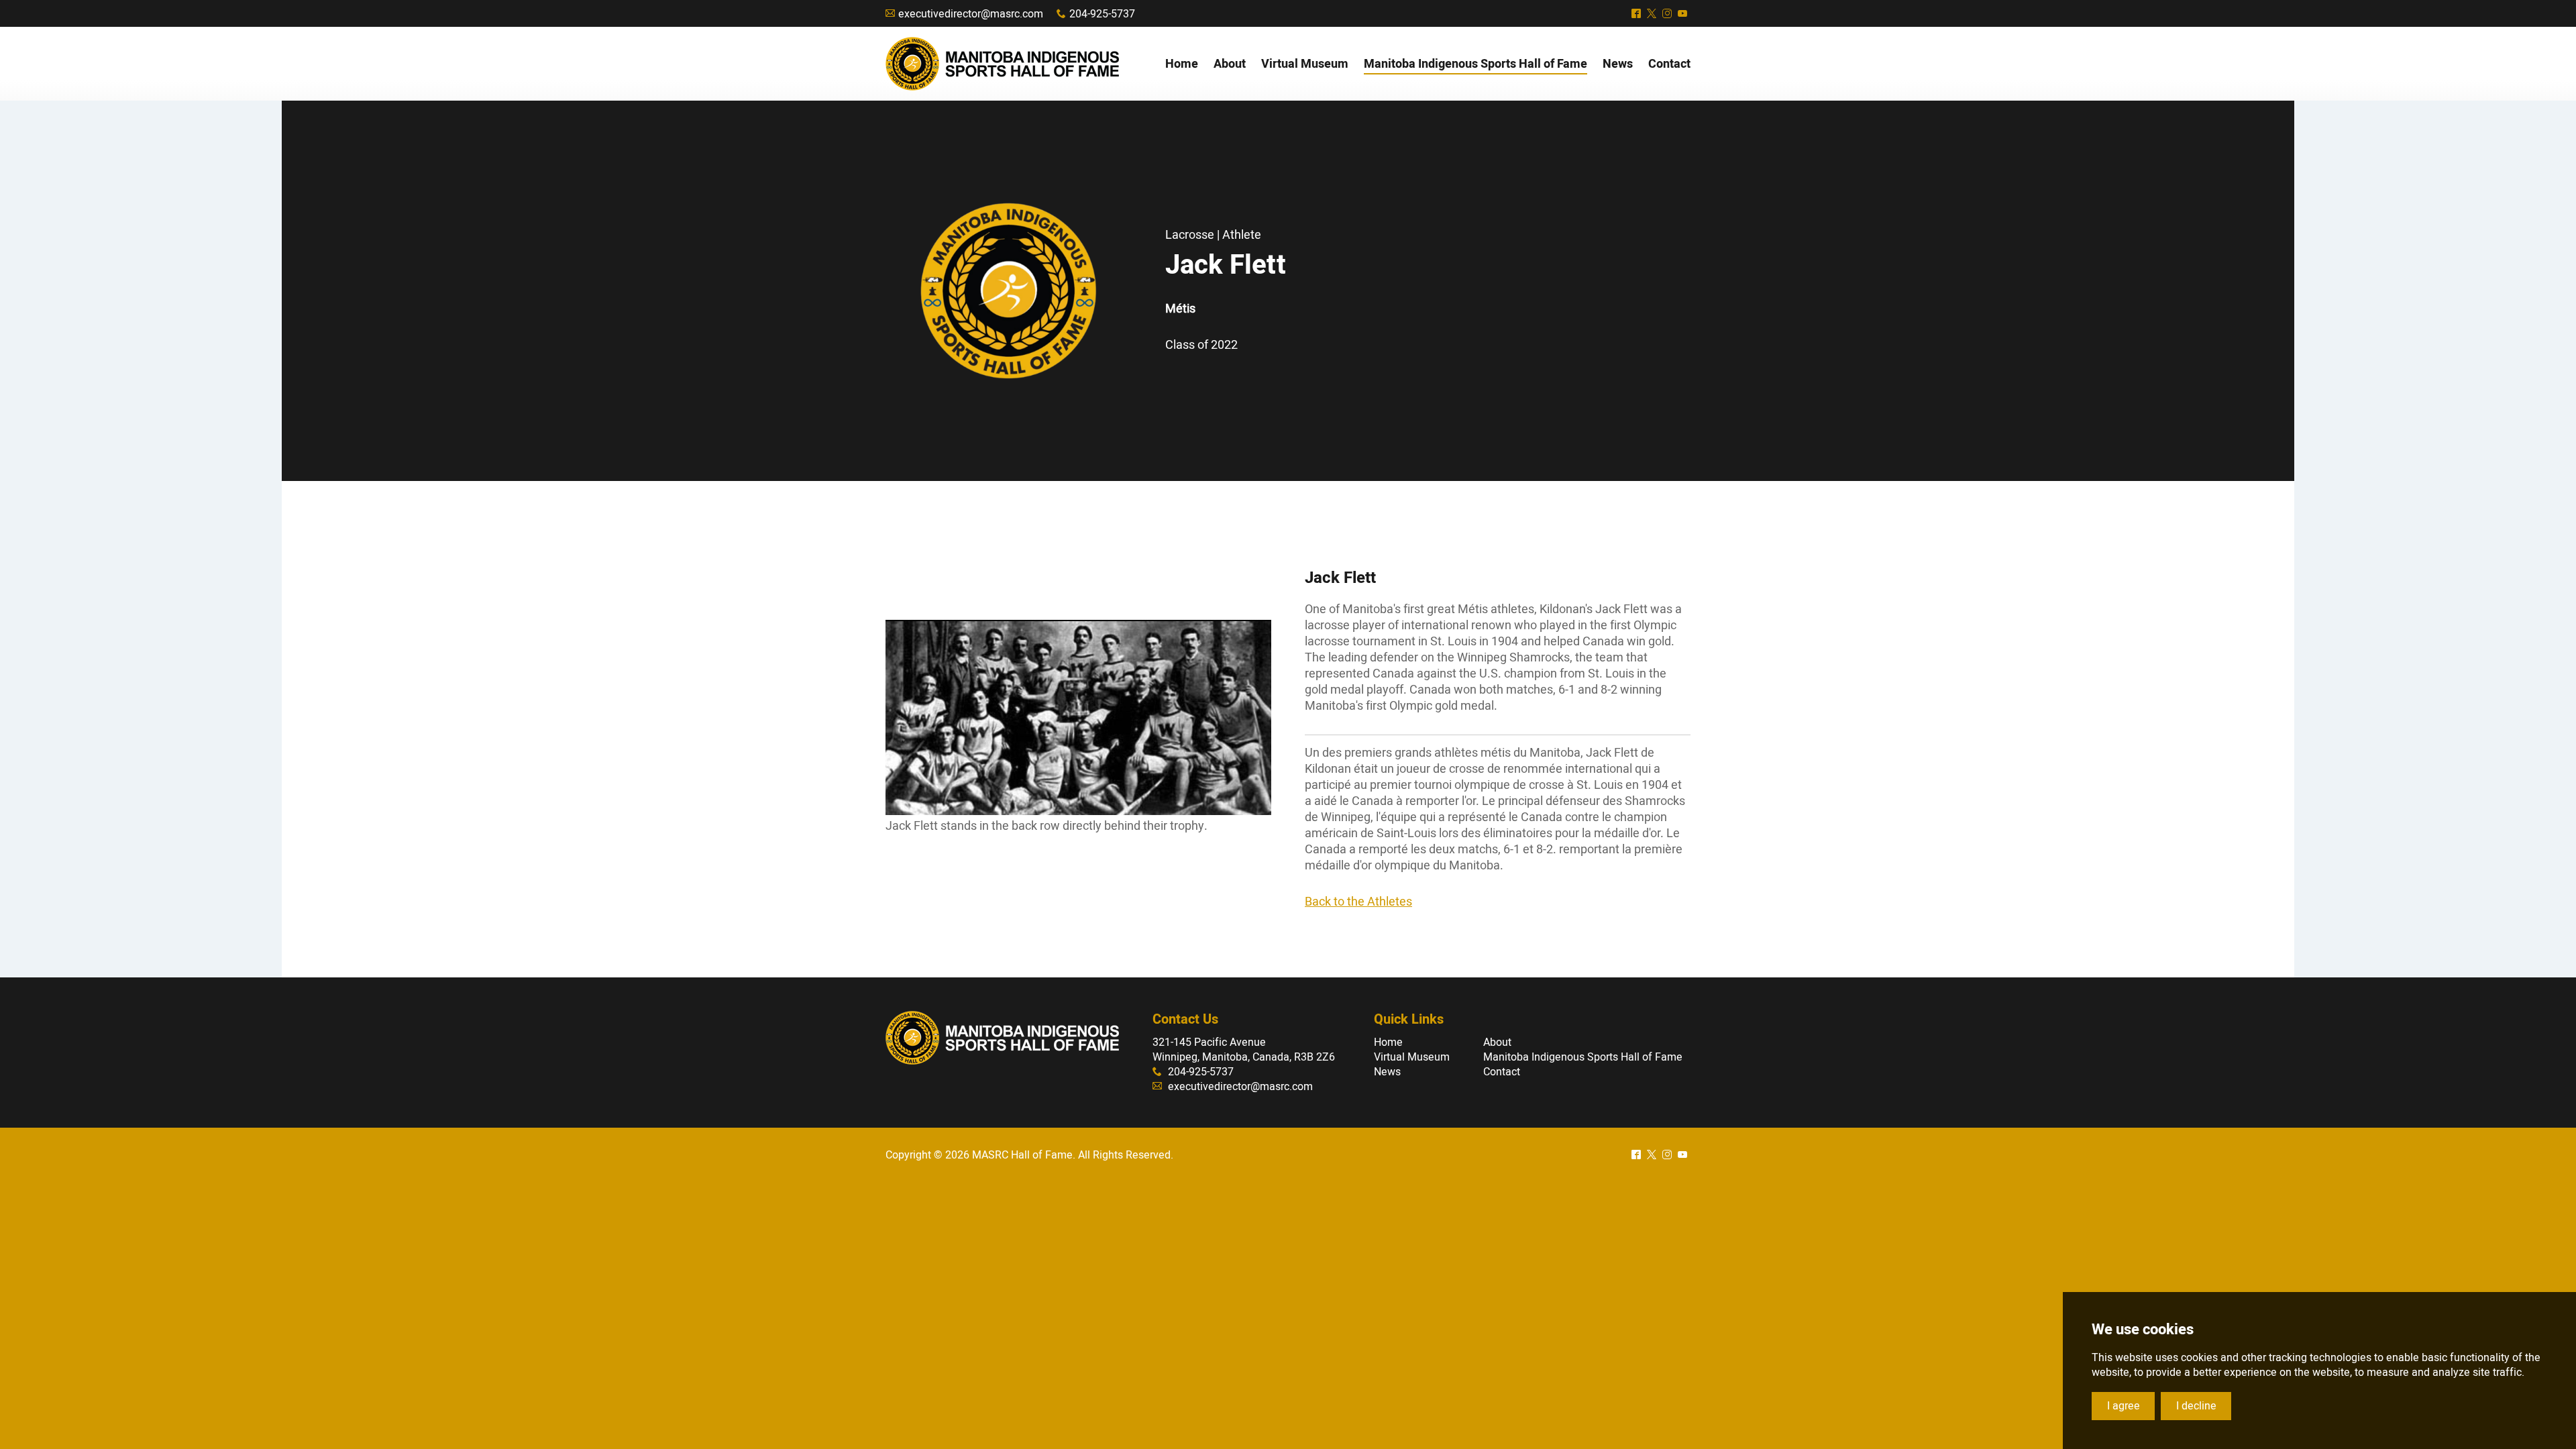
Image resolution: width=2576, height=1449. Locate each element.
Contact (1502, 1072)
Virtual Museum (1412, 1057)
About (1497, 1042)
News (1387, 1072)
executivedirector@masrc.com (971, 14)
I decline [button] (2196, 1406)
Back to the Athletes (1358, 902)
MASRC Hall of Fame (1002, 64)
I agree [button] (2124, 1406)
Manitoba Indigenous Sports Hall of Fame (1583, 1057)
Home (1388, 1042)
